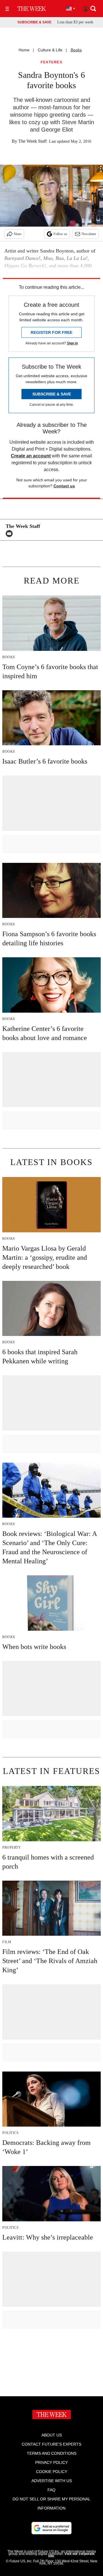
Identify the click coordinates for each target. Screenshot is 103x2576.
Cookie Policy (52, 2472)
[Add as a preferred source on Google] (51, 2528)
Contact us (64, 486)
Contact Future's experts (51, 2444)
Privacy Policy (51, 2462)
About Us (52, 2435)
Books (76, 50)
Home (24, 50)
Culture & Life (50, 50)
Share (18, 234)
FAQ (51, 2490)
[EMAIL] (11, 534)
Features (51, 62)
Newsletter (89, 234)
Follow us (60, 234)
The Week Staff (32, 141)
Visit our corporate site (71, 2555)
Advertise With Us (52, 2481)
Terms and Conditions (52, 2453)
